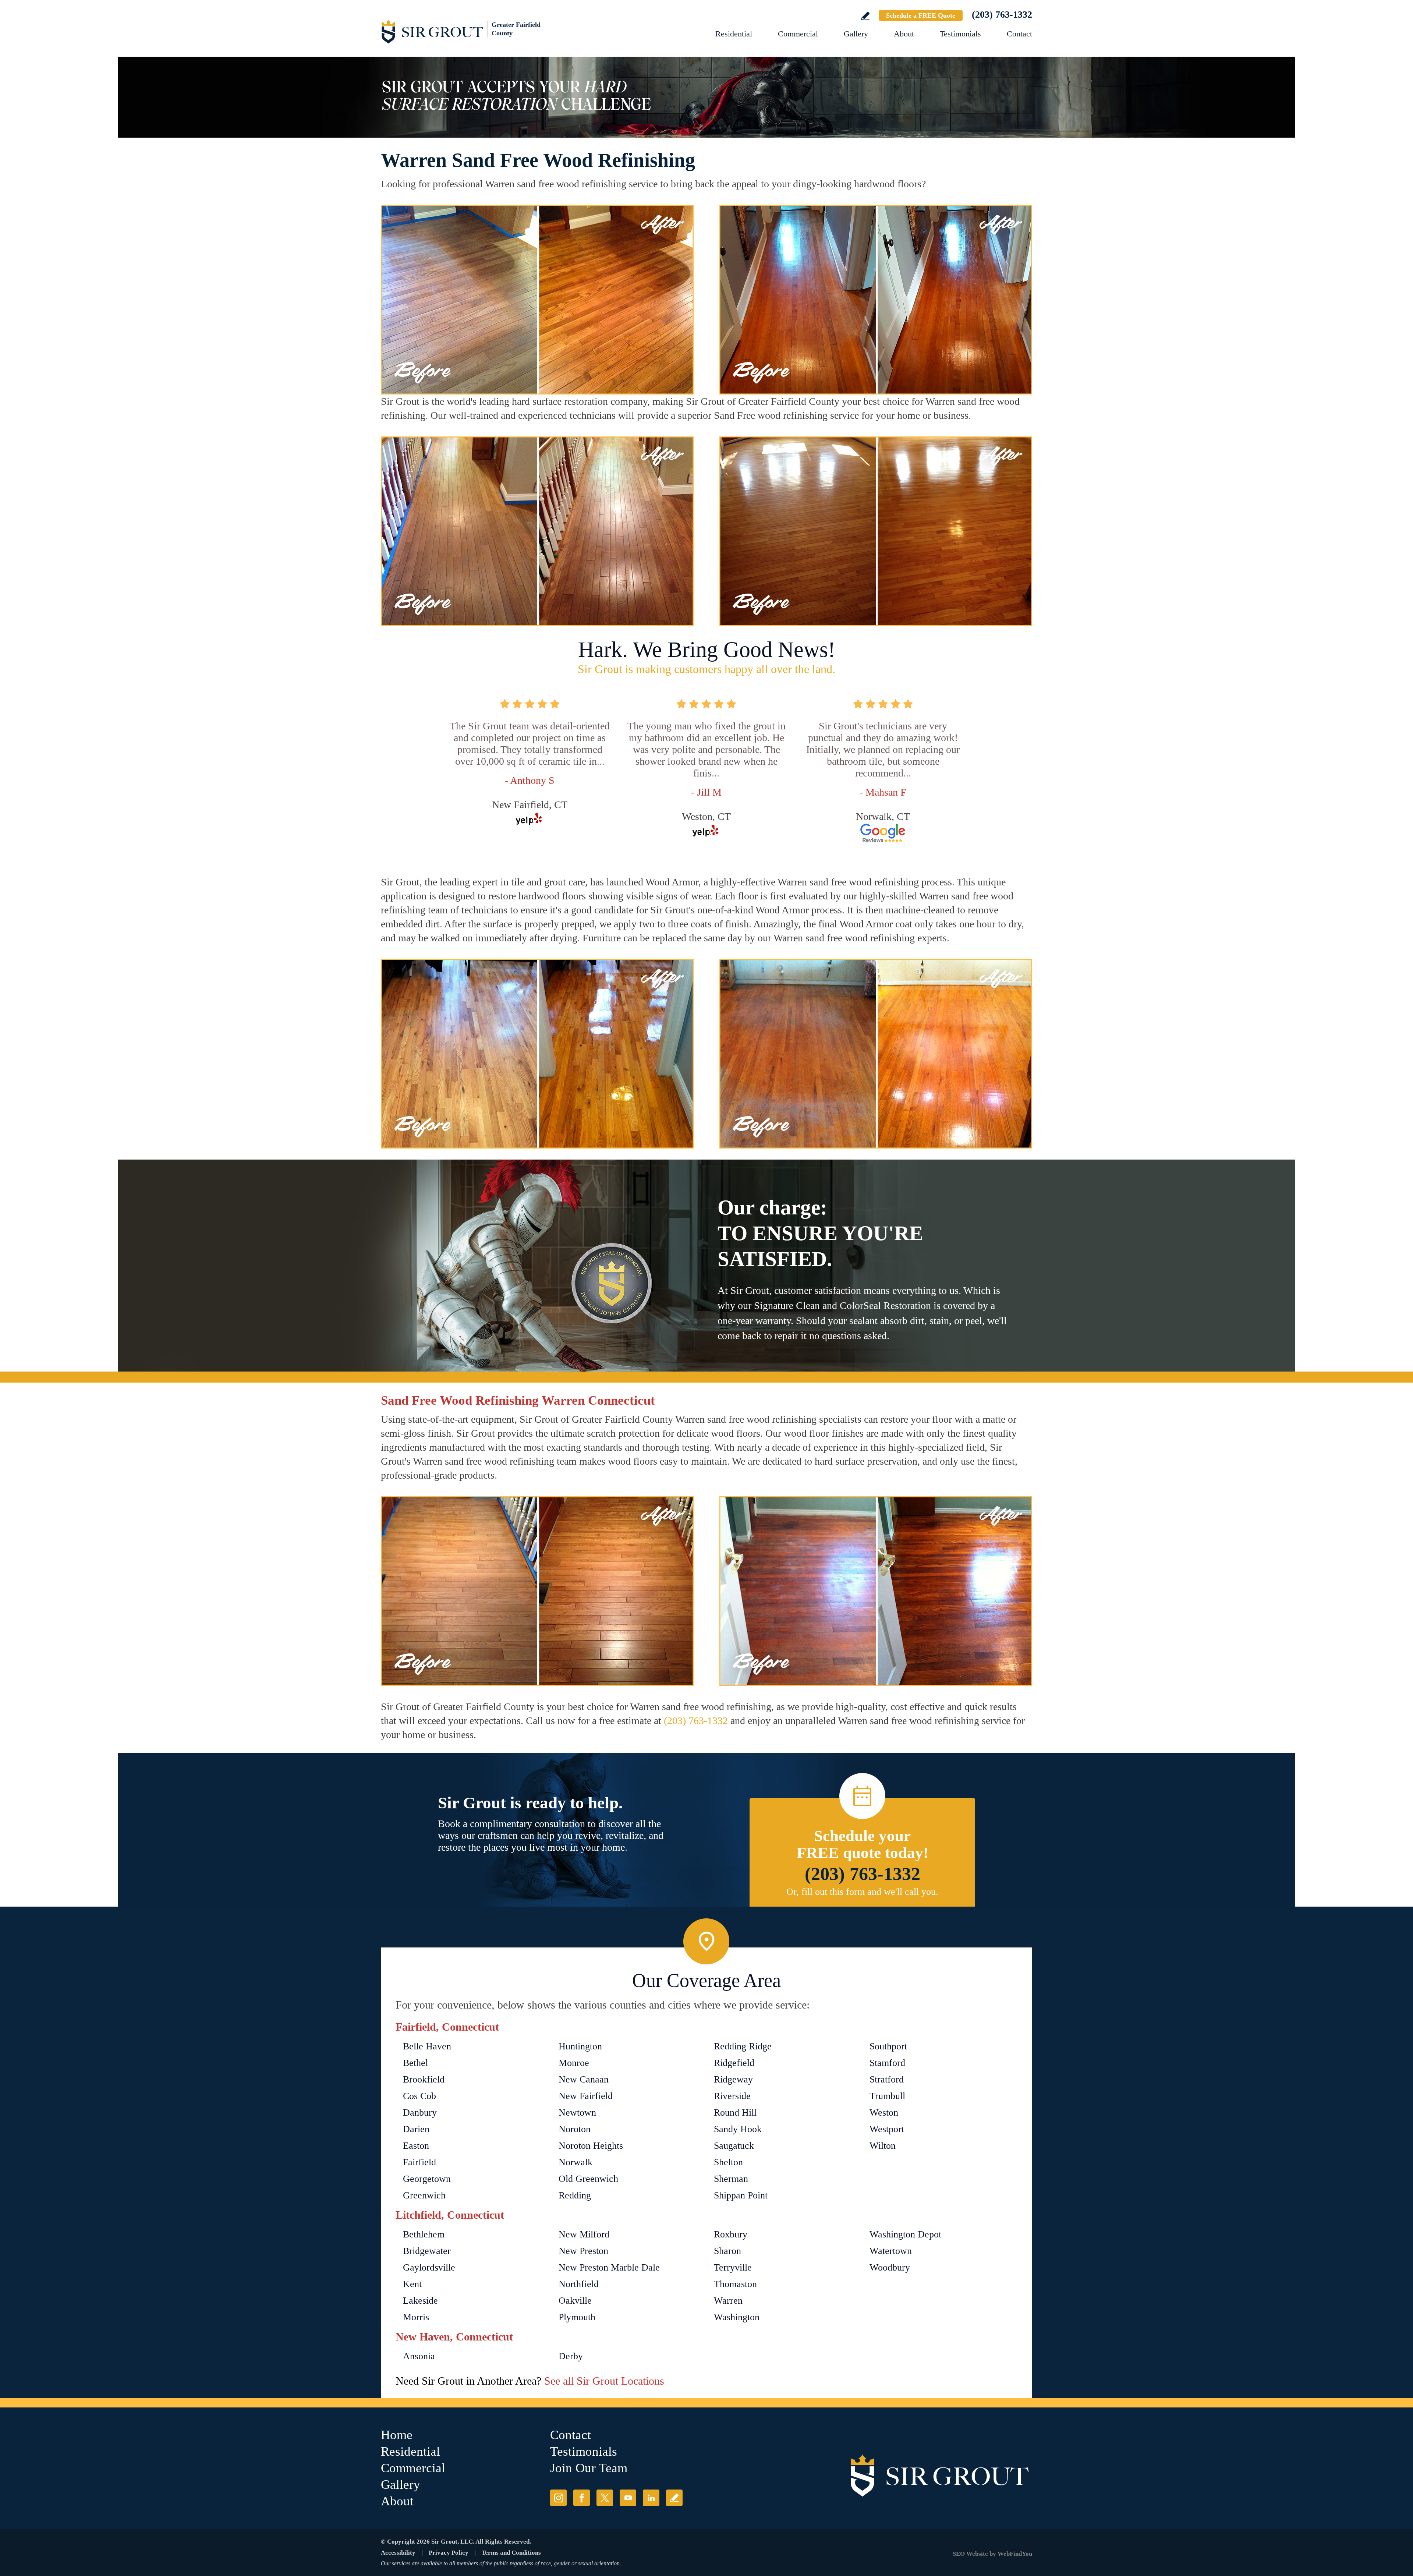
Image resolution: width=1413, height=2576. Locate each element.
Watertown (891, 2251)
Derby (571, 2356)
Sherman (731, 2179)
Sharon (727, 2251)
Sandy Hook (738, 2129)
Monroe (574, 2063)
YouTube (628, 2498)
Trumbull (887, 2096)
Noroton (575, 2129)
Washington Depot (905, 2234)
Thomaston (735, 2284)
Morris (416, 2317)
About (904, 34)
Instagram (558, 2498)
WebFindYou (1015, 2554)
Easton (416, 2146)
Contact (1019, 34)
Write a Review (865, 16)
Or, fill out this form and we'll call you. (862, 1892)
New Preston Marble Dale (609, 2267)
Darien (416, 2129)
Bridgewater (427, 2251)
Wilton (883, 2146)
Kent (412, 2284)
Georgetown (427, 2179)
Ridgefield (734, 2063)
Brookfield (424, 2079)
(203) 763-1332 (1002, 15)
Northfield (579, 2284)
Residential (734, 34)
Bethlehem (424, 2234)
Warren (728, 2301)
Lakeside (420, 2301)
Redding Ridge (743, 2046)
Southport (888, 2046)
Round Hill (735, 2113)
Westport (887, 2129)
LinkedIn (651, 2498)
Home (397, 2435)
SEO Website (970, 2554)
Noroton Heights (591, 2146)
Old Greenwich (588, 2179)
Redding (575, 2195)
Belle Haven (427, 2046)
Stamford (887, 2063)
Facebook (582, 2498)
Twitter (605, 2498)
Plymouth (577, 2317)
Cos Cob (419, 2096)
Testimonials (960, 34)
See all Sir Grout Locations (604, 2381)
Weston (884, 2113)
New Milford (584, 2234)
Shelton (728, 2162)
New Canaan (584, 2079)
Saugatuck (734, 2146)
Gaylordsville (429, 2267)
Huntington (580, 2046)
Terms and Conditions (511, 2553)
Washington (737, 2317)
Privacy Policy (449, 2553)
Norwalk (576, 2162)
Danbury (420, 2113)
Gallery (856, 34)
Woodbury (890, 2267)
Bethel (415, 2063)
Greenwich (424, 2195)
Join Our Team (589, 2468)
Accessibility (398, 2553)
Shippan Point (741, 2195)
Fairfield (419, 2162)
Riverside (732, 2096)
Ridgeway (733, 2079)
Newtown (577, 2113)
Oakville (575, 2301)
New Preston (583, 2251)
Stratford (887, 2079)
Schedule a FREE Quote (921, 15)
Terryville (733, 2267)
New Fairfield (586, 2096)
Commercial (798, 34)
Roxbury (731, 2234)
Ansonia (419, 2356)
